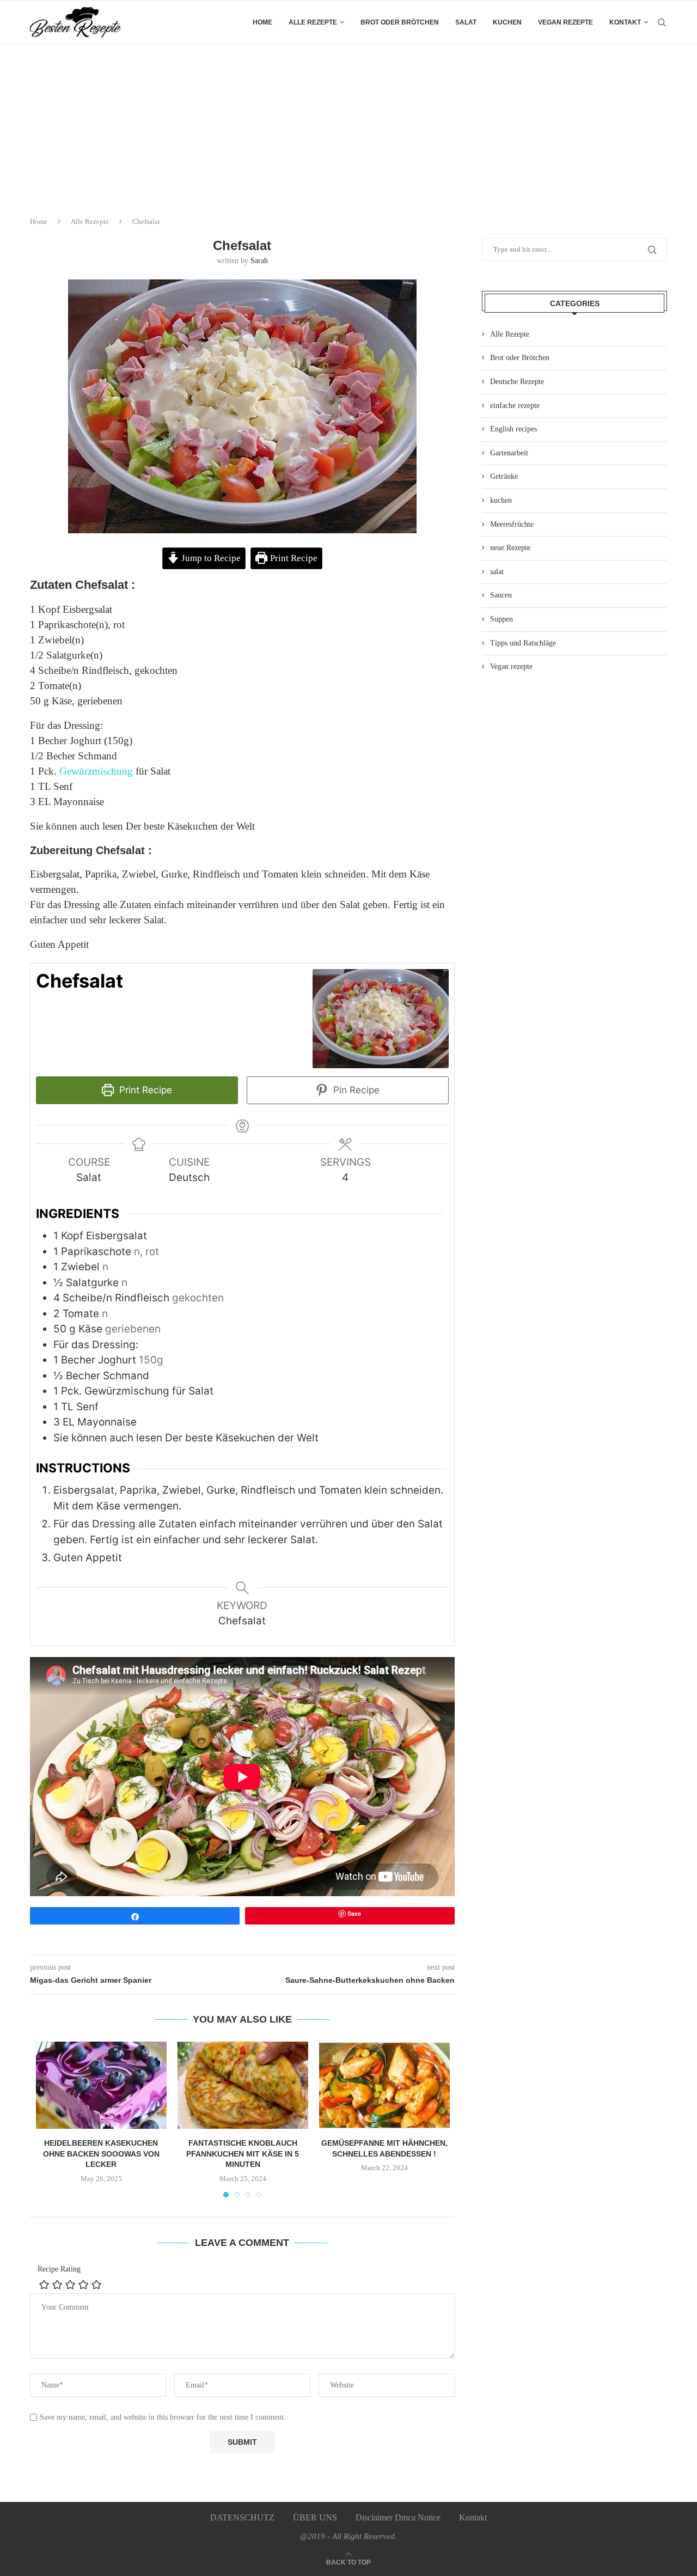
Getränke (504, 476)
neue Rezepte (510, 548)
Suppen (502, 619)
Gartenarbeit (509, 453)
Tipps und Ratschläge (523, 643)
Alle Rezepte (90, 221)
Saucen (501, 595)
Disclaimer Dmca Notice (398, 2517)
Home (262, 22)
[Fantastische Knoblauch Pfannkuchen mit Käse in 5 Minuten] (243, 2085)
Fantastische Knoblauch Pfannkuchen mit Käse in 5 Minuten (243, 2154)
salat (466, 22)
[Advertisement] (348, 126)
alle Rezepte (313, 22)
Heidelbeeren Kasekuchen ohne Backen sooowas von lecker (101, 2154)
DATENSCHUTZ (242, 2517)
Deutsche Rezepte (517, 382)
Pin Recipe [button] (355, 1090)
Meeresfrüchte (512, 524)
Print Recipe (293, 558)
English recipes (513, 429)
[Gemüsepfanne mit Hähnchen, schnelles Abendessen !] (384, 2085)
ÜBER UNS (315, 2517)
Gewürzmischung (96, 771)
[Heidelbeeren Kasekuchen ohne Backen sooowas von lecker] (101, 2085)
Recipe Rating (59, 2269)
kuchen (507, 22)
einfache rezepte (515, 406)
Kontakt (625, 22)
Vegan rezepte (565, 22)
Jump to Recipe (210, 558)
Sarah (259, 261)
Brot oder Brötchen (400, 22)
